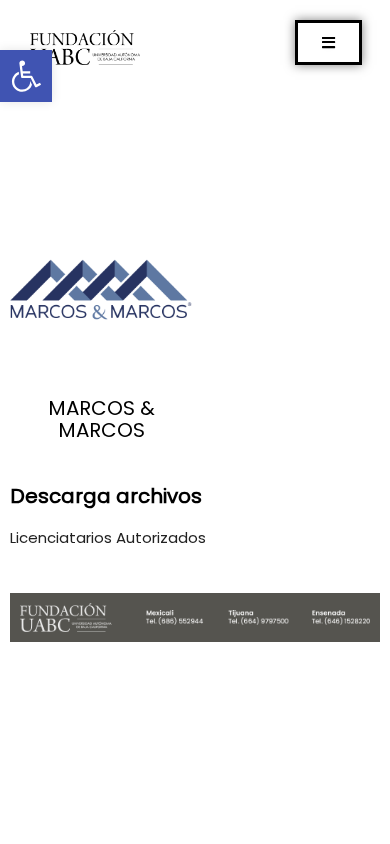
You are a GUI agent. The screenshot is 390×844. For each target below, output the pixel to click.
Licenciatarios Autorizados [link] (108, 537)
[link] (26, 76)
